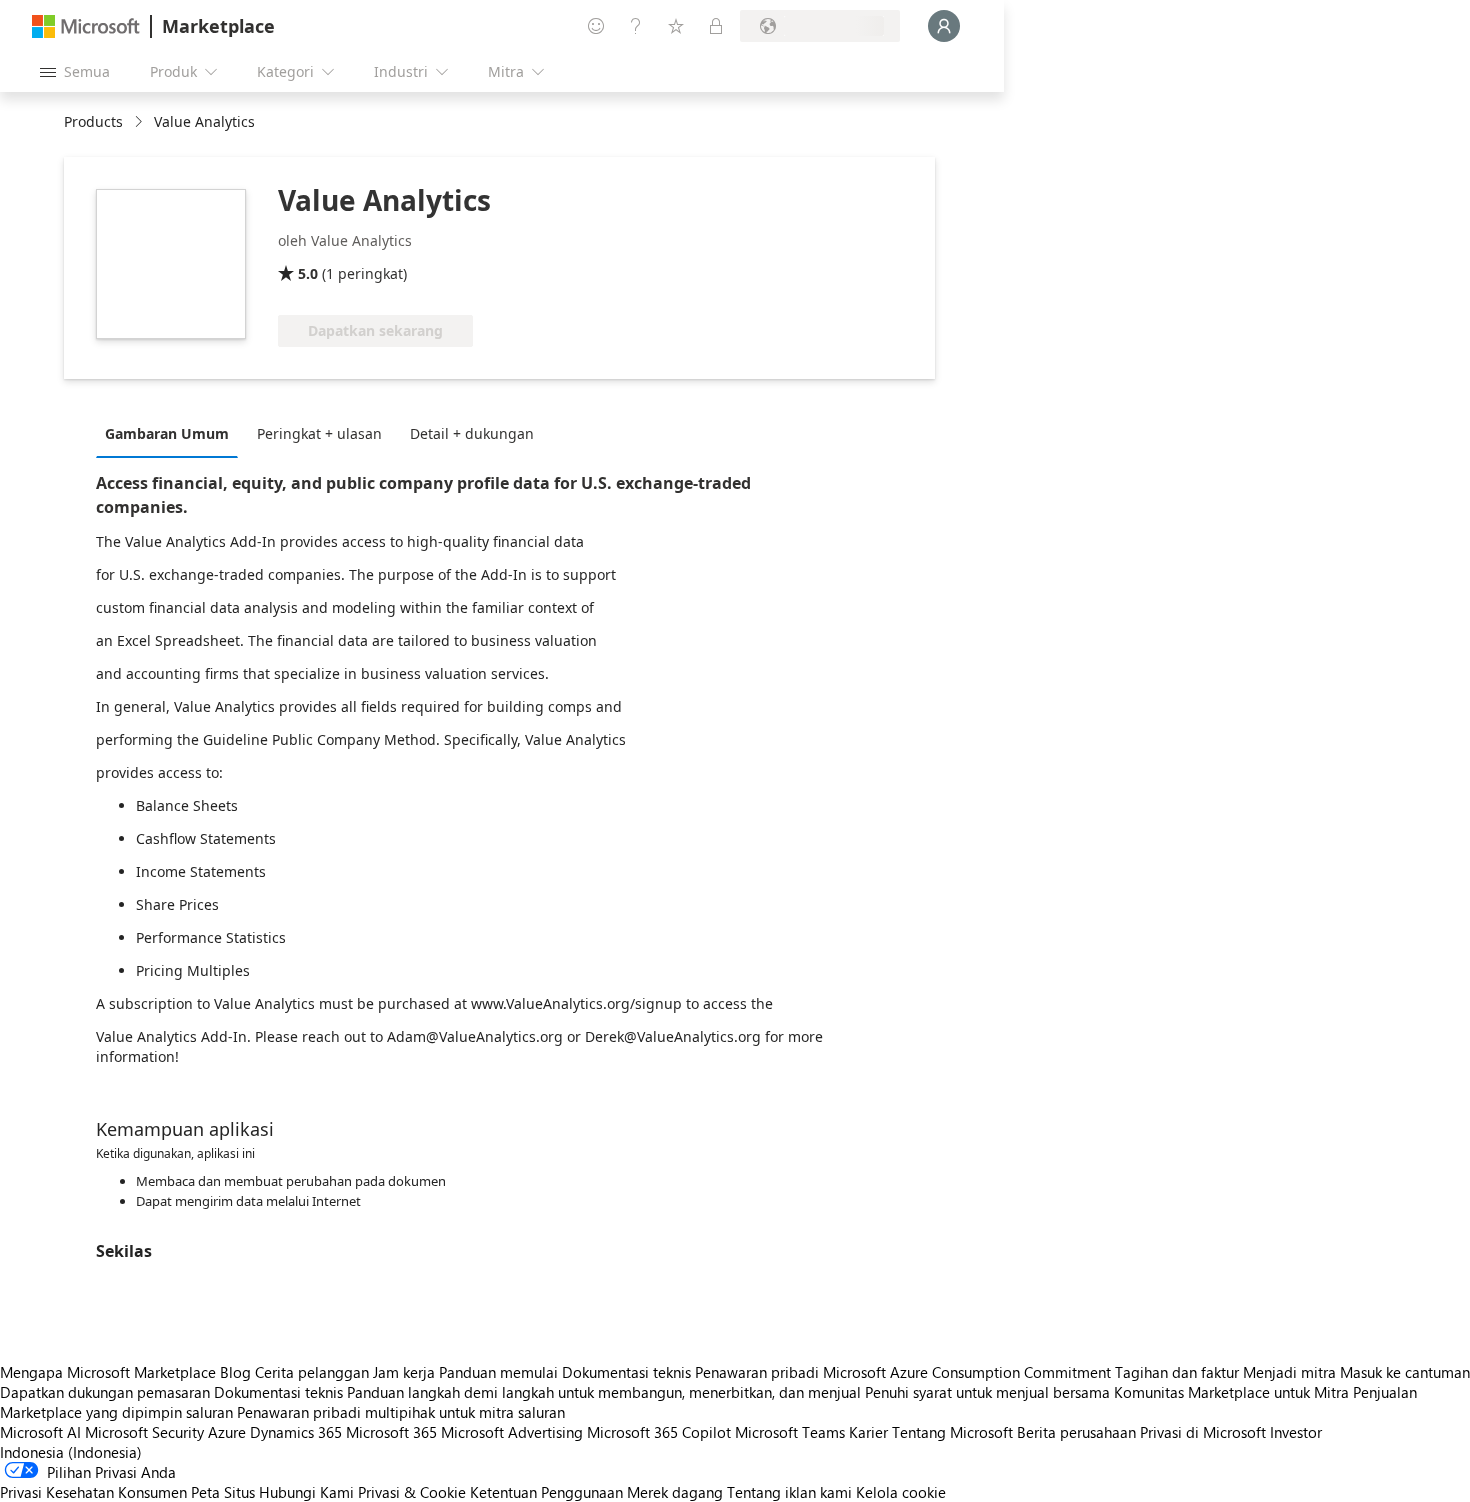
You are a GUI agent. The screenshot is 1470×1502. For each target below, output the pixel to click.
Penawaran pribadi (757, 1372)
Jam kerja (404, 1372)
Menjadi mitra (1289, 1372)
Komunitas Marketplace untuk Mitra (1231, 1392)
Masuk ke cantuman (1405, 1372)
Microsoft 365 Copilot (659, 1432)
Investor (1296, 1432)
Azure (227, 1432)
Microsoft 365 (391, 1432)
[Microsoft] (86, 26)
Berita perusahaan (1076, 1432)
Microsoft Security (144, 1432)
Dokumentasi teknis (626, 1372)
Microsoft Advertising (512, 1432)
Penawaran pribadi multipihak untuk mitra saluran (401, 1412)
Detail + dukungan (472, 433)
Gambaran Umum (167, 433)
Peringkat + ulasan (319, 433)
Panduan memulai (498, 1372)
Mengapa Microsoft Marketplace (108, 1372)
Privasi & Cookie (412, 1492)
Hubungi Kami (306, 1492)
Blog (235, 1372)
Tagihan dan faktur (1177, 1372)
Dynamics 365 (296, 1432)
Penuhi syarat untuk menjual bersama (987, 1392)
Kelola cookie (901, 1492)
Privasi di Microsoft (1203, 1432)
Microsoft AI (40, 1432)
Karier (868, 1432)
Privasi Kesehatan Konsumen (93, 1492)
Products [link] (93, 121)
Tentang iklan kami (789, 1492)
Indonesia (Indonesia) (71, 1452)
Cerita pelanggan (312, 1372)
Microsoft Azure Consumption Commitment (969, 1372)
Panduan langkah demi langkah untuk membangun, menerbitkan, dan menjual (604, 1392)
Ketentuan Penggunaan (546, 1492)
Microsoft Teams (790, 1432)
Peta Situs (223, 1492)
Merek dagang (675, 1492)
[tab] (172, 433)
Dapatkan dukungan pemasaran (105, 1392)
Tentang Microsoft (952, 1432)
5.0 (308, 273)
